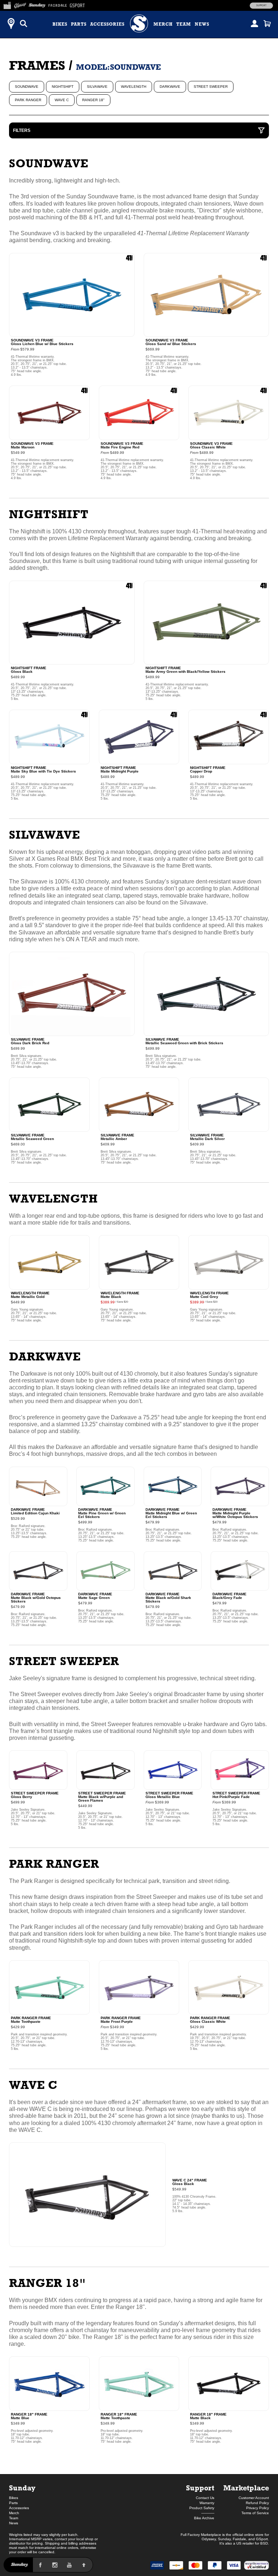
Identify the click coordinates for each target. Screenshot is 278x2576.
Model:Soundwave (118, 67)
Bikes (60, 24)
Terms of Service (255, 2513)
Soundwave (27, 87)
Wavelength (134, 87)
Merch (163, 24)
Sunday (22, 2488)
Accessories (107, 24)
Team (184, 24)
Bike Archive (204, 2518)
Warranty (207, 2503)
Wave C (62, 100)
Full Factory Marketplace (201, 2535)
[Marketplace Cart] (267, 23)
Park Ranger (28, 100)
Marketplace (246, 2488)
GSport (262, 2539)
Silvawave (97, 87)
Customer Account (254, 2498)
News (202, 24)
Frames (37, 65)
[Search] (24, 23)
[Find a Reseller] (11, 23)
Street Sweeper (211, 87)
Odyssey (209, 2539)
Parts (79, 24)
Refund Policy (257, 2503)
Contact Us (205, 2498)
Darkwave (170, 87)
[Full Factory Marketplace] (7, 4)
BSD (264, 2543)
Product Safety (202, 2508)
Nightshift (63, 87)
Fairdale (239, 2539)
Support (261, 5)
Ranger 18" (93, 100)
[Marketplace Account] (254, 23)
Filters (22, 130)
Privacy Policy (258, 2508)
